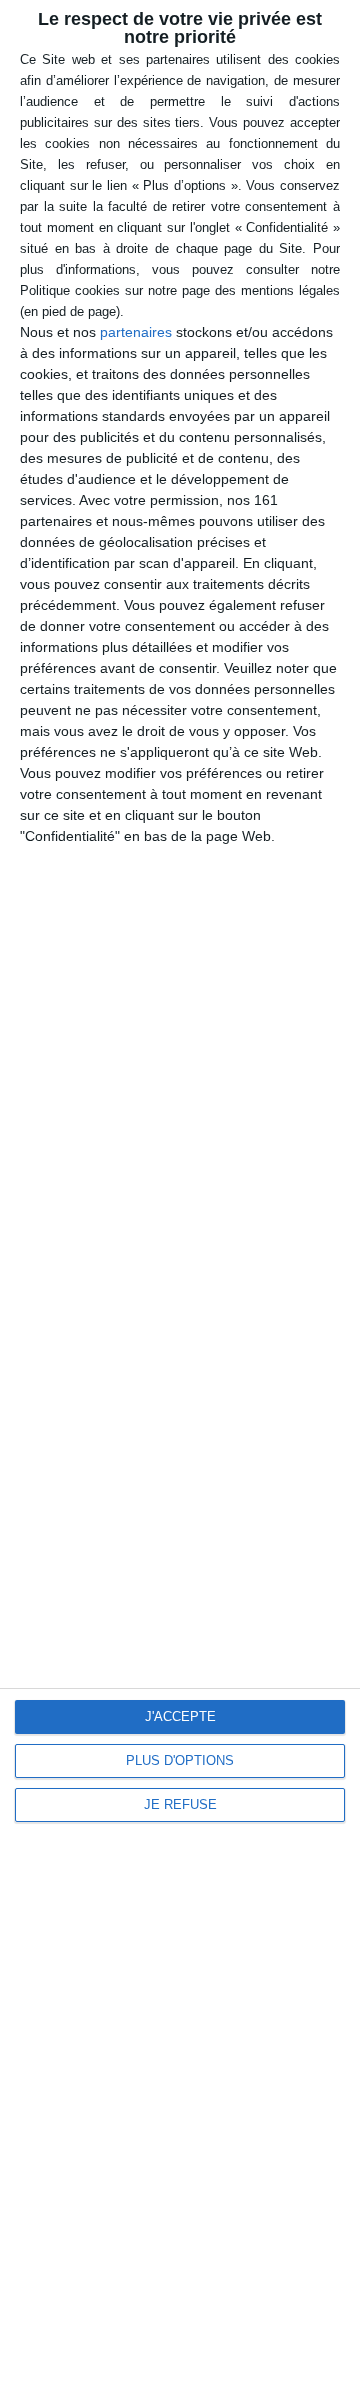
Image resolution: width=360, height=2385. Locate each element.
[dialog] (180, 1192)
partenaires (136, 332)
